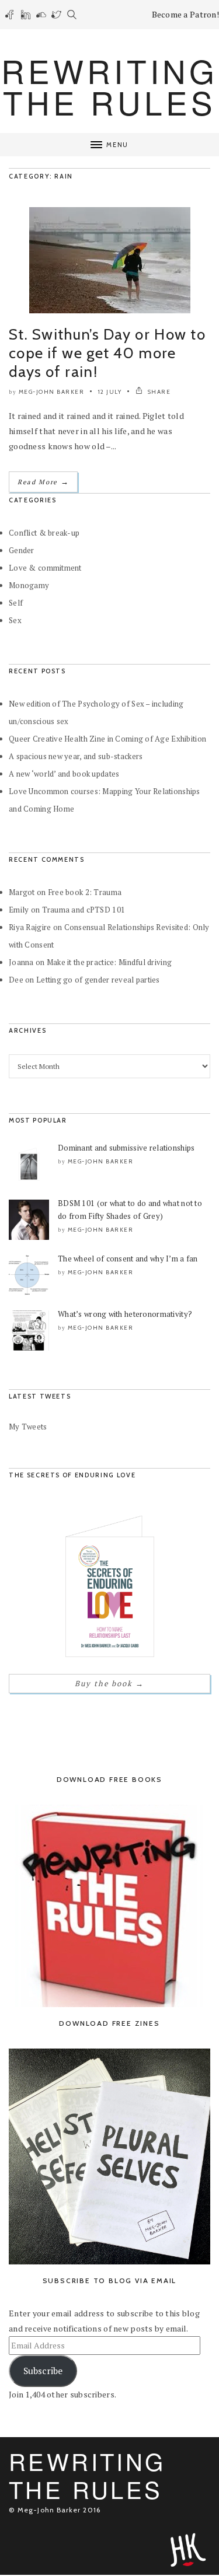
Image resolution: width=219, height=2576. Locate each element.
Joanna (21, 962)
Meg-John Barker (52, 392)
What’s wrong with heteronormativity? (125, 1314)
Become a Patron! (185, 14)
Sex (15, 620)
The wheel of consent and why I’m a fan (128, 1259)
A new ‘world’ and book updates (64, 774)
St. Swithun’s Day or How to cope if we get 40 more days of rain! (107, 353)
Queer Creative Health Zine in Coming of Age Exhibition (107, 739)
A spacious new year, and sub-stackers (76, 756)
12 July (110, 392)
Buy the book (109, 1683)
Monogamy (29, 585)
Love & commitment (45, 568)
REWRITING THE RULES (109, 86)
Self (16, 603)
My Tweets (28, 1427)
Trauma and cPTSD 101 (84, 910)
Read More (43, 482)
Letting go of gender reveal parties (98, 980)
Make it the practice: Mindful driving (109, 962)
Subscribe (43, 2371)
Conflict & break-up (44, 533)
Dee (16, 980)
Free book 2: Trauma (85, 892)
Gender (22, 550)
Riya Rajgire (30, 927)
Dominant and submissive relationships (126, 1148)
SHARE (158, 392)
